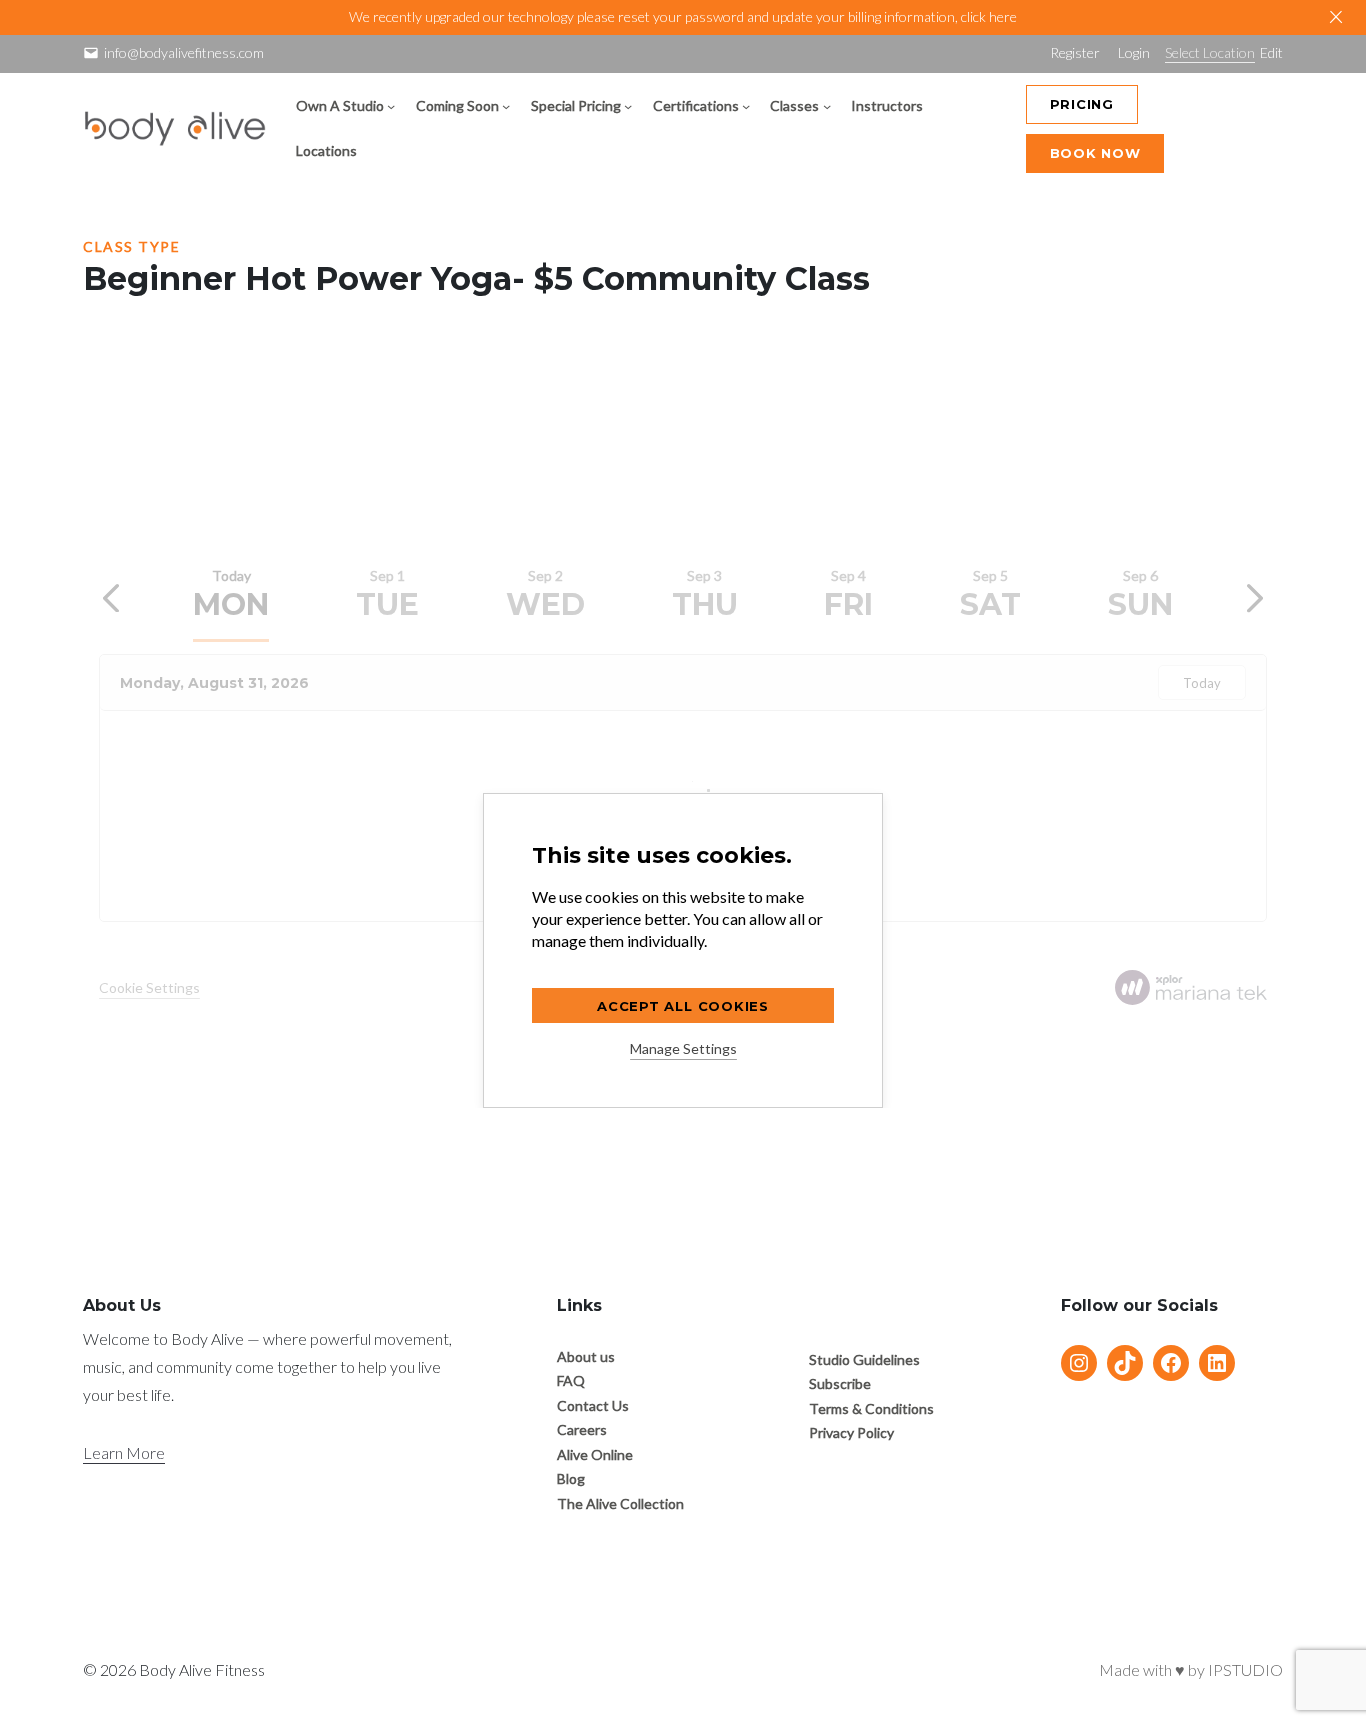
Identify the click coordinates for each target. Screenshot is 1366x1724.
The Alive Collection (620, 1503)
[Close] (1336, 17)
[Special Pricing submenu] (628, 106)
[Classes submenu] (827, 106)
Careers (582, 1429)
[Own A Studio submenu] (391, 106)
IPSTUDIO (1245, 1669)
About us (586, 1356)
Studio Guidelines (864, 1359)
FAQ (571, 1380)
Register (1075, 52)
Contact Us (593, 1405)
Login (1134, 52)
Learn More (124, 1452)
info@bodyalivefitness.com (184, 52)
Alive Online (595, 1454)
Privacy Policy (851, 1432)
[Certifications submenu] (746, 106)
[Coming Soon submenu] (506, 106)
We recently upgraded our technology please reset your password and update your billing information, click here (683, 16)
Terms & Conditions (871, 1408)
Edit (1271, 52)
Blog (571, 1478)
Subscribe (840, 1383)
